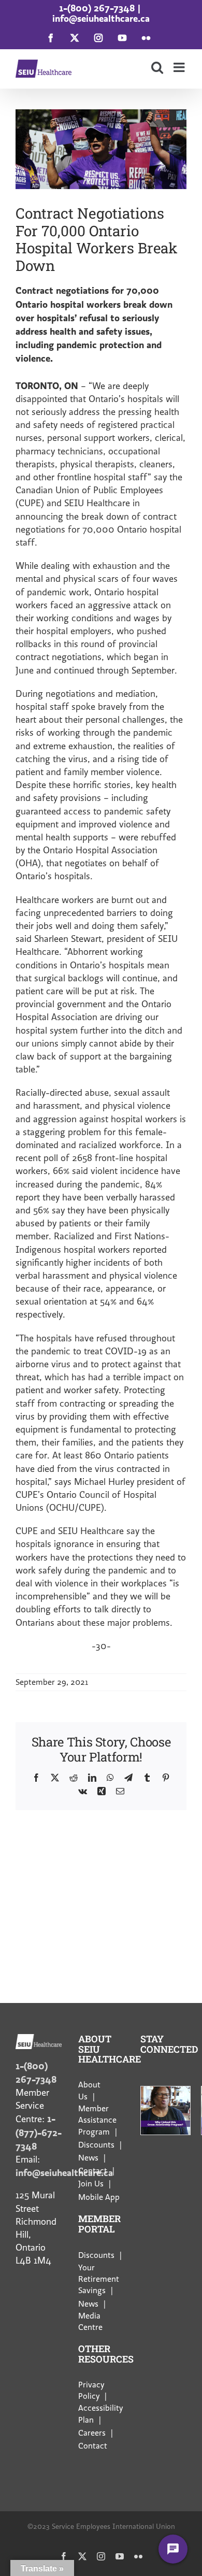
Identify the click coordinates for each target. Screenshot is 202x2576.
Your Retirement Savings (99, 2279)
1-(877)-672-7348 (39, 2132)
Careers (92, 2433)
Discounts (96, 2145)
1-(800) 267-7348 (97, 8)
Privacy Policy (91, 2391)
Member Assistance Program (97, 2120)
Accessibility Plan (100, 2414)
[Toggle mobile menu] (180, 67)
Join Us (91, 2184)
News (88, 2158)
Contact (93, 2171)
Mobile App (99, 2197)
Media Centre (90, 2322)
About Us (89, 2091)
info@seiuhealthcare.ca (101, 18)
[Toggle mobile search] (157, 67)
